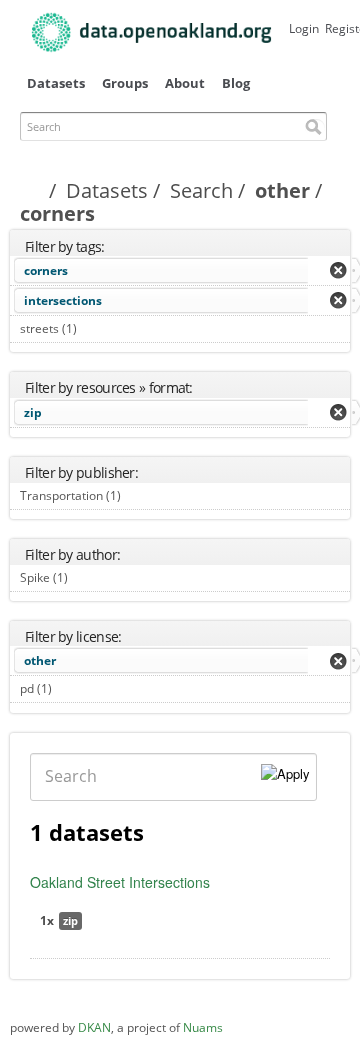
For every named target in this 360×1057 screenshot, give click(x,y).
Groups (125, 83)
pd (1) (74, 688)
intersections (63, 300)
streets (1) (99, 328)
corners (46, 270)
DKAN (94, 1027)
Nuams (203, 1027)
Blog (236, 83)
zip (33, 412)
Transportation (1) (143, 495)
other (282, 190)
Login (304, 28)
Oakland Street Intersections (120, 882)
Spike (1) (90, 577)
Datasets (56, 83)
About (185, 83)
